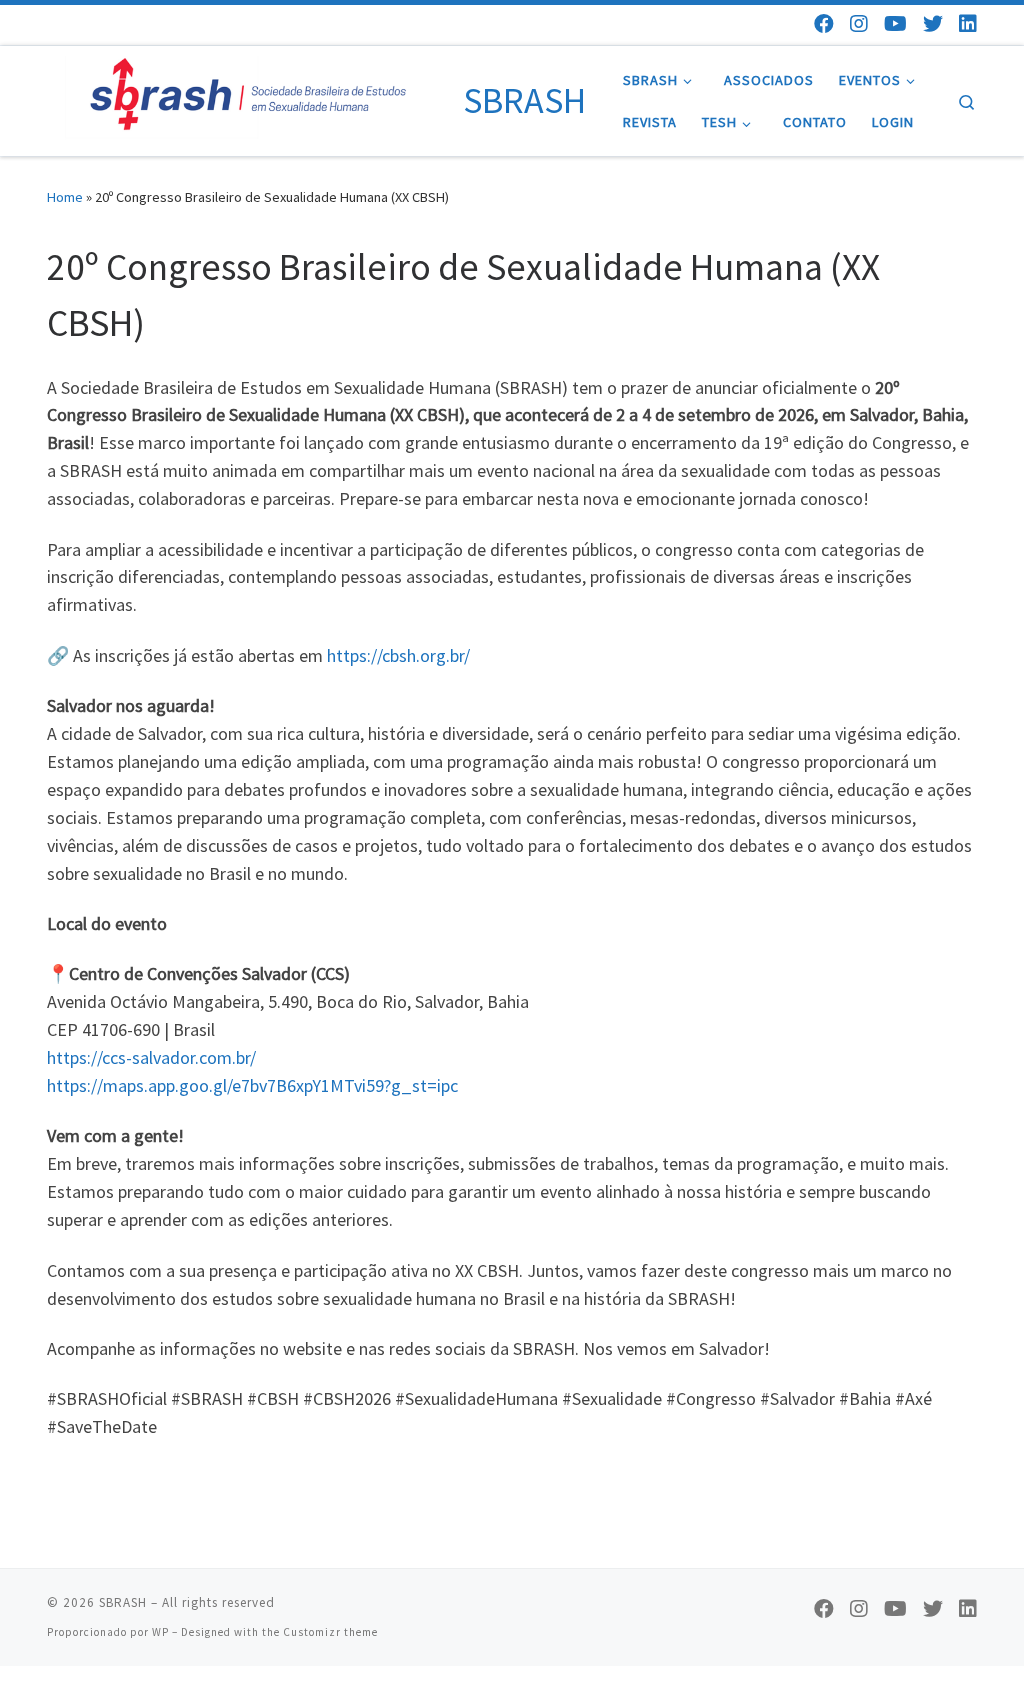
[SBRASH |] (251, 97)
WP (160, 1632)
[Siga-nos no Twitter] (933, 23)
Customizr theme (330, 1632)
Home (65, 197)
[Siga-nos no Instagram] (859, 23)
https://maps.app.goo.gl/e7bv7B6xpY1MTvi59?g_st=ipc (252, 1085)
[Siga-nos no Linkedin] (968, 23)
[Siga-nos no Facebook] (824, 23)
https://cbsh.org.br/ (398, 655)
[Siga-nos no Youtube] (895, 23)
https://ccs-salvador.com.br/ (151, 1057)
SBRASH (123, 1602)
